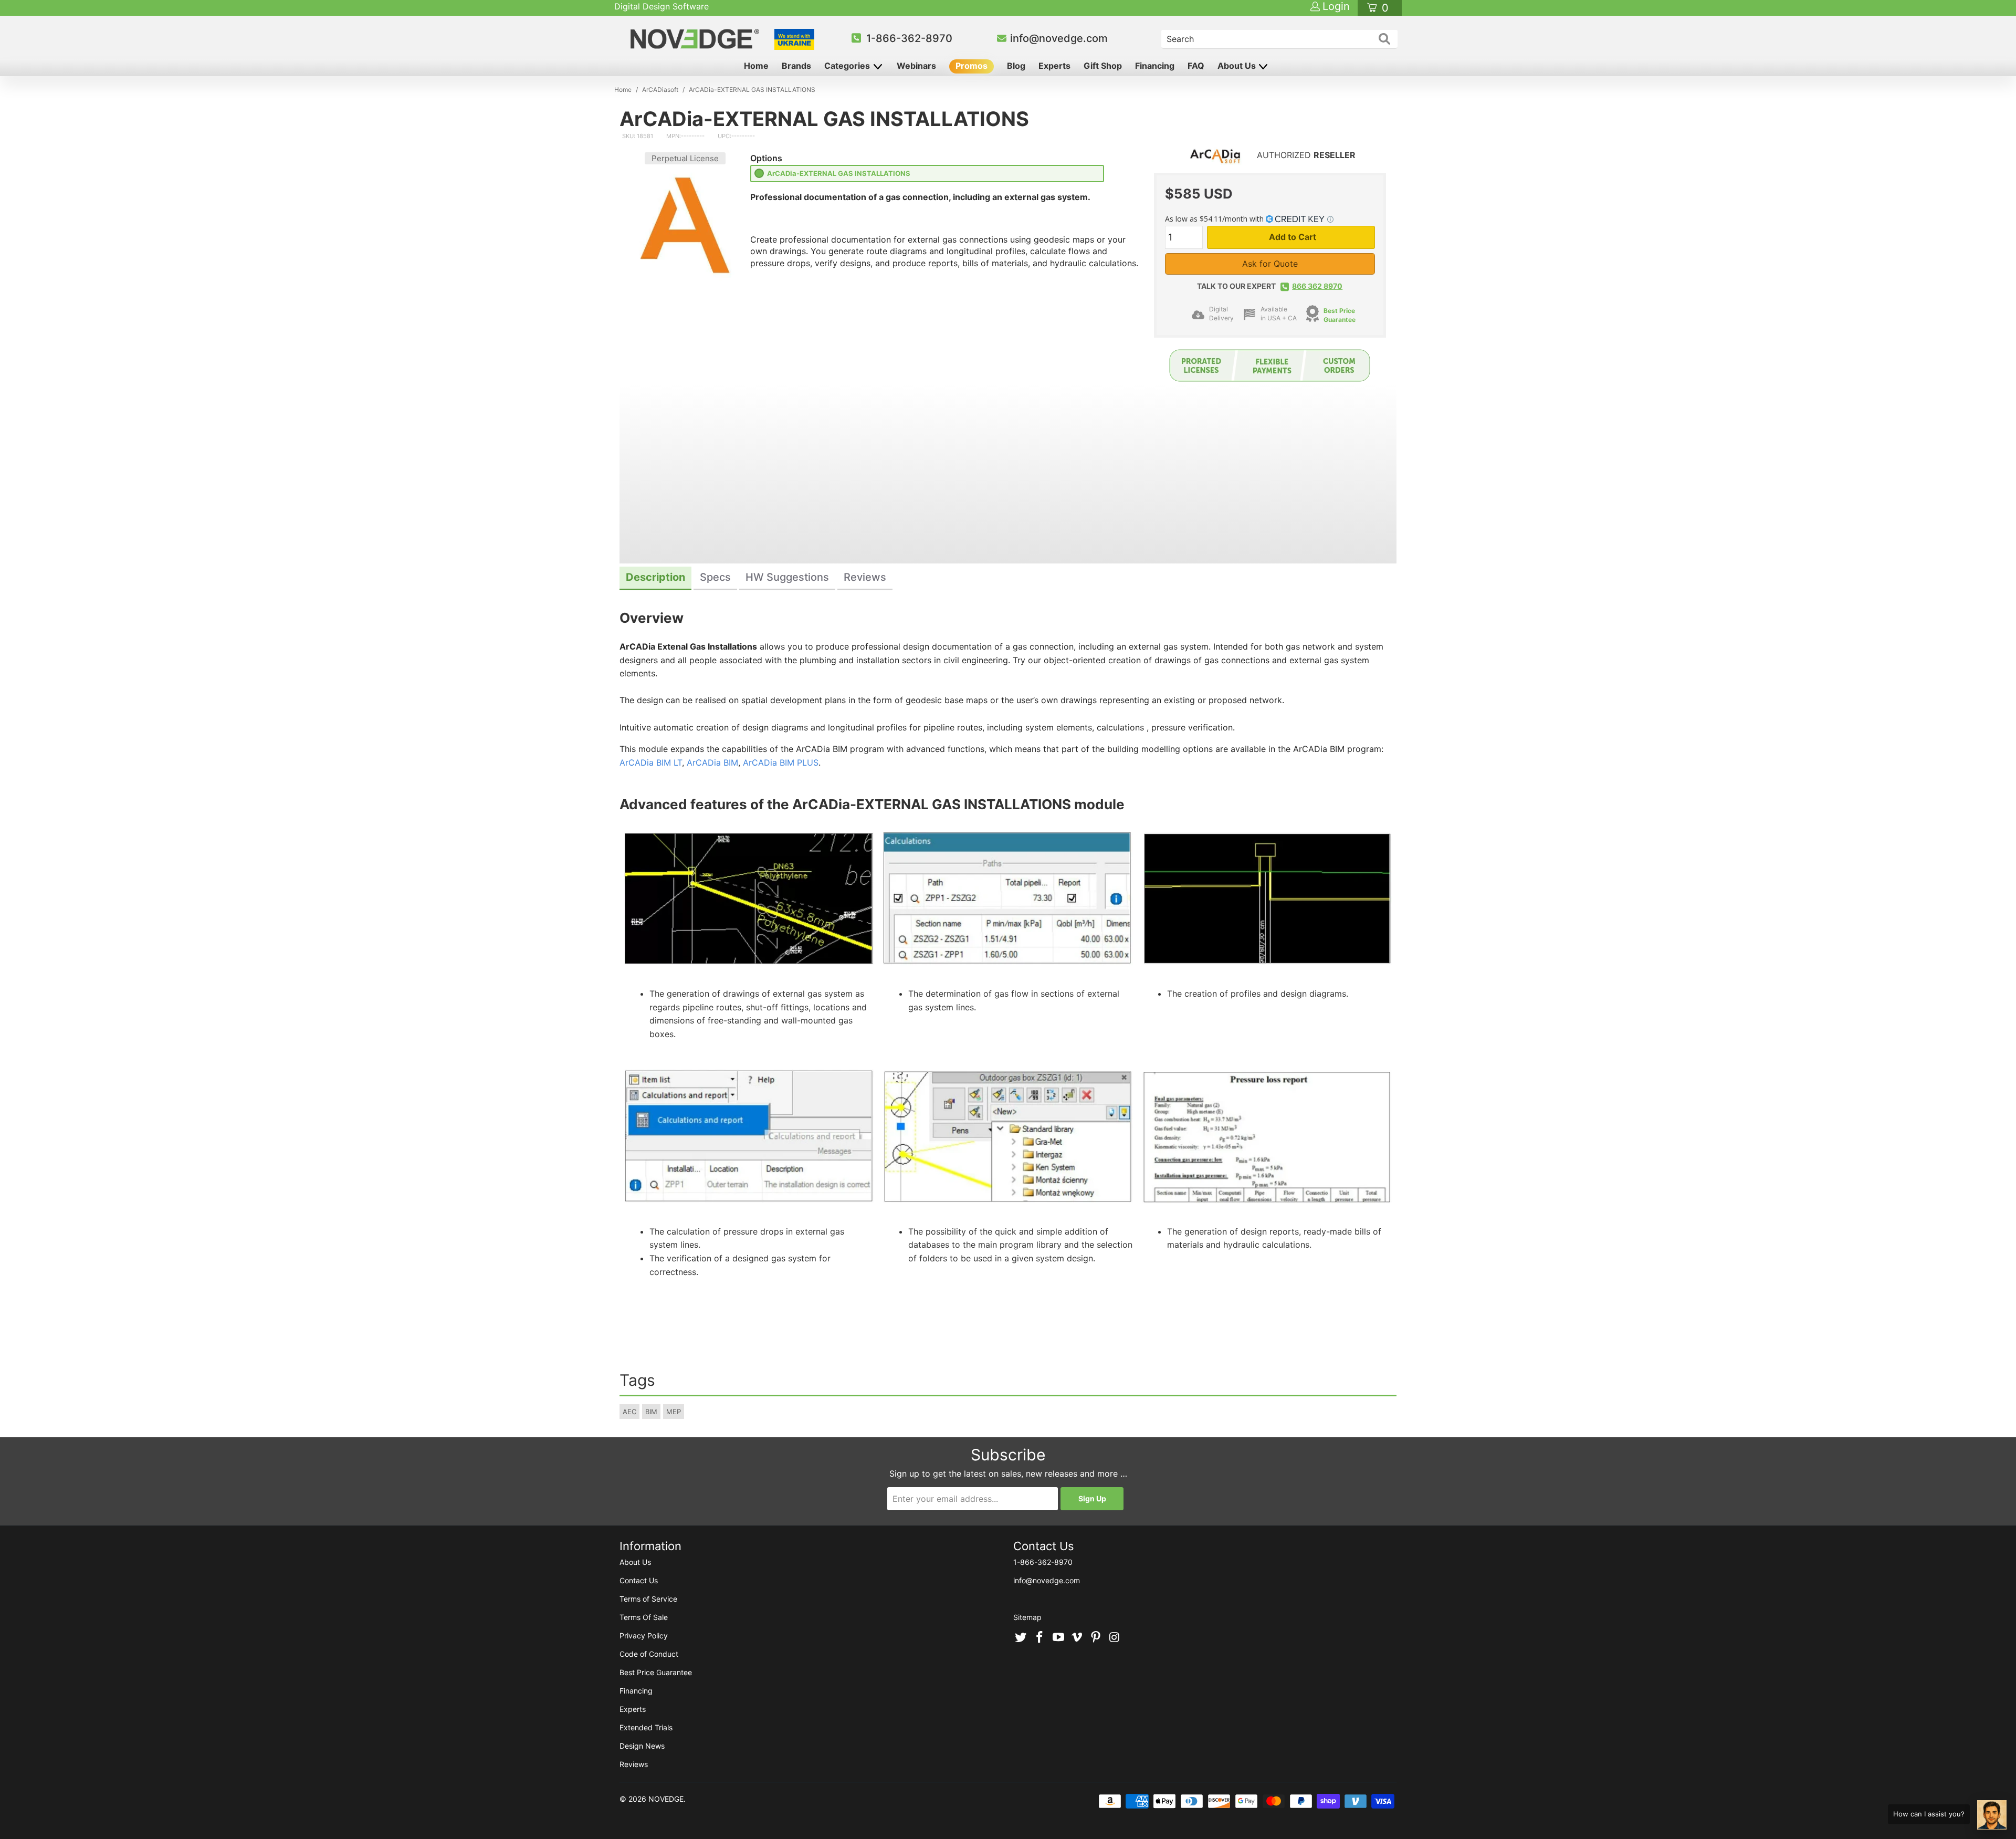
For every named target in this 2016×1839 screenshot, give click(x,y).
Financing (1155, 66)
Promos (972, 66)
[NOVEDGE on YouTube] (1058, 1638)
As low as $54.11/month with (1215, 219)
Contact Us (639, 1580)
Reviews (634, 1764)
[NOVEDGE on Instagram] (1115, 1638)
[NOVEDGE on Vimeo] (1077, 1638)
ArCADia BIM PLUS (781, 762)
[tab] (655, 578)
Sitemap (1027, 1617)
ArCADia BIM (712, 762)
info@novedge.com (1059, 38)
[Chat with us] (1992, 1815)
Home (756, 66)
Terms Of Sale (644, 1617)
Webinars (916, 66)
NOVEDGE (666, 1799)
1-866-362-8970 (909, 38)
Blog (1016, 66)
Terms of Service (648, 1599)
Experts (1054, 66)
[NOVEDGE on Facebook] (1040, 1638)
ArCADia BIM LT (651, 762)
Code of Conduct (649, 1654)
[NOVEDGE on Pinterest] (1096, 1638)
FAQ (1196, 66)
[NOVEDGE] (696, 39)
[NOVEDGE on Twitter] (1021, 1638)
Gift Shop (1103, 66)
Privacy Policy (644, 1636)
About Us (1238, 66)
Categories (848, 66)
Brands (796, 66)
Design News (642, 1746)
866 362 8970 (1317, 286)
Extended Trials (646, 1727)
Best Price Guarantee (656, 1672)
